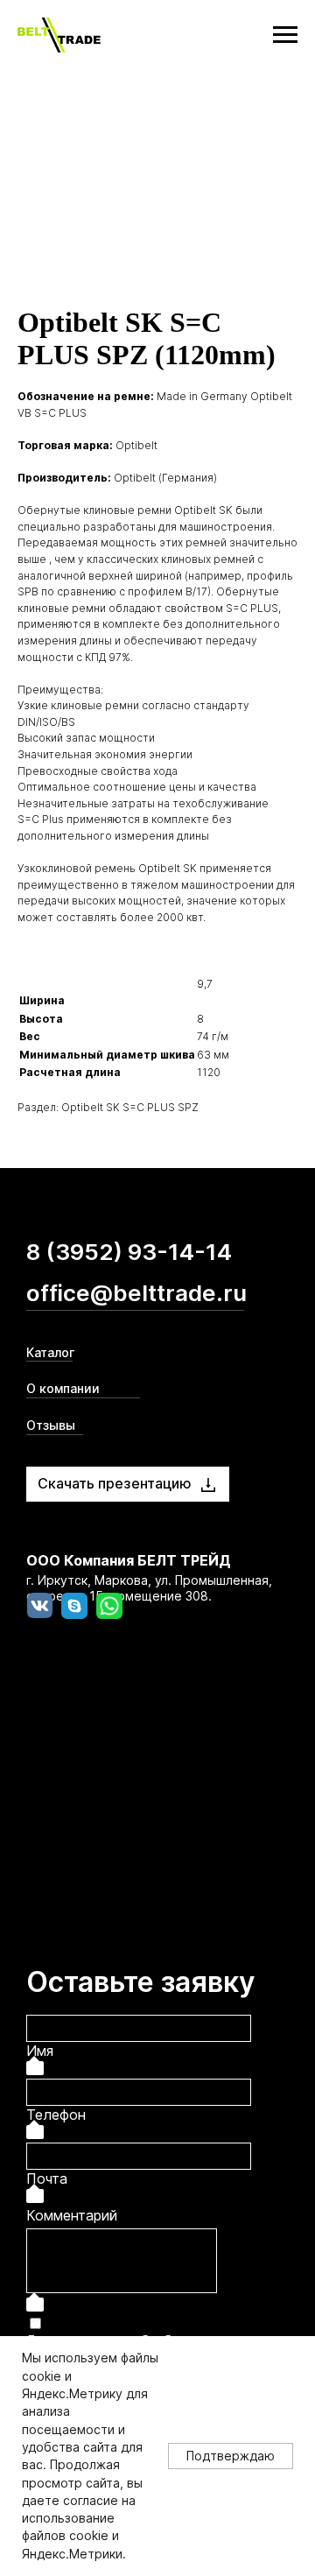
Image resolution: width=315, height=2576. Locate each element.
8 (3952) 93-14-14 (129, 1252)
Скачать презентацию (115, 1483)
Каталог (50, 1352)
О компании (63, 1388)
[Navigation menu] (285, 35)
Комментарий (72, 2215)
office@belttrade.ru (136, 1293)
